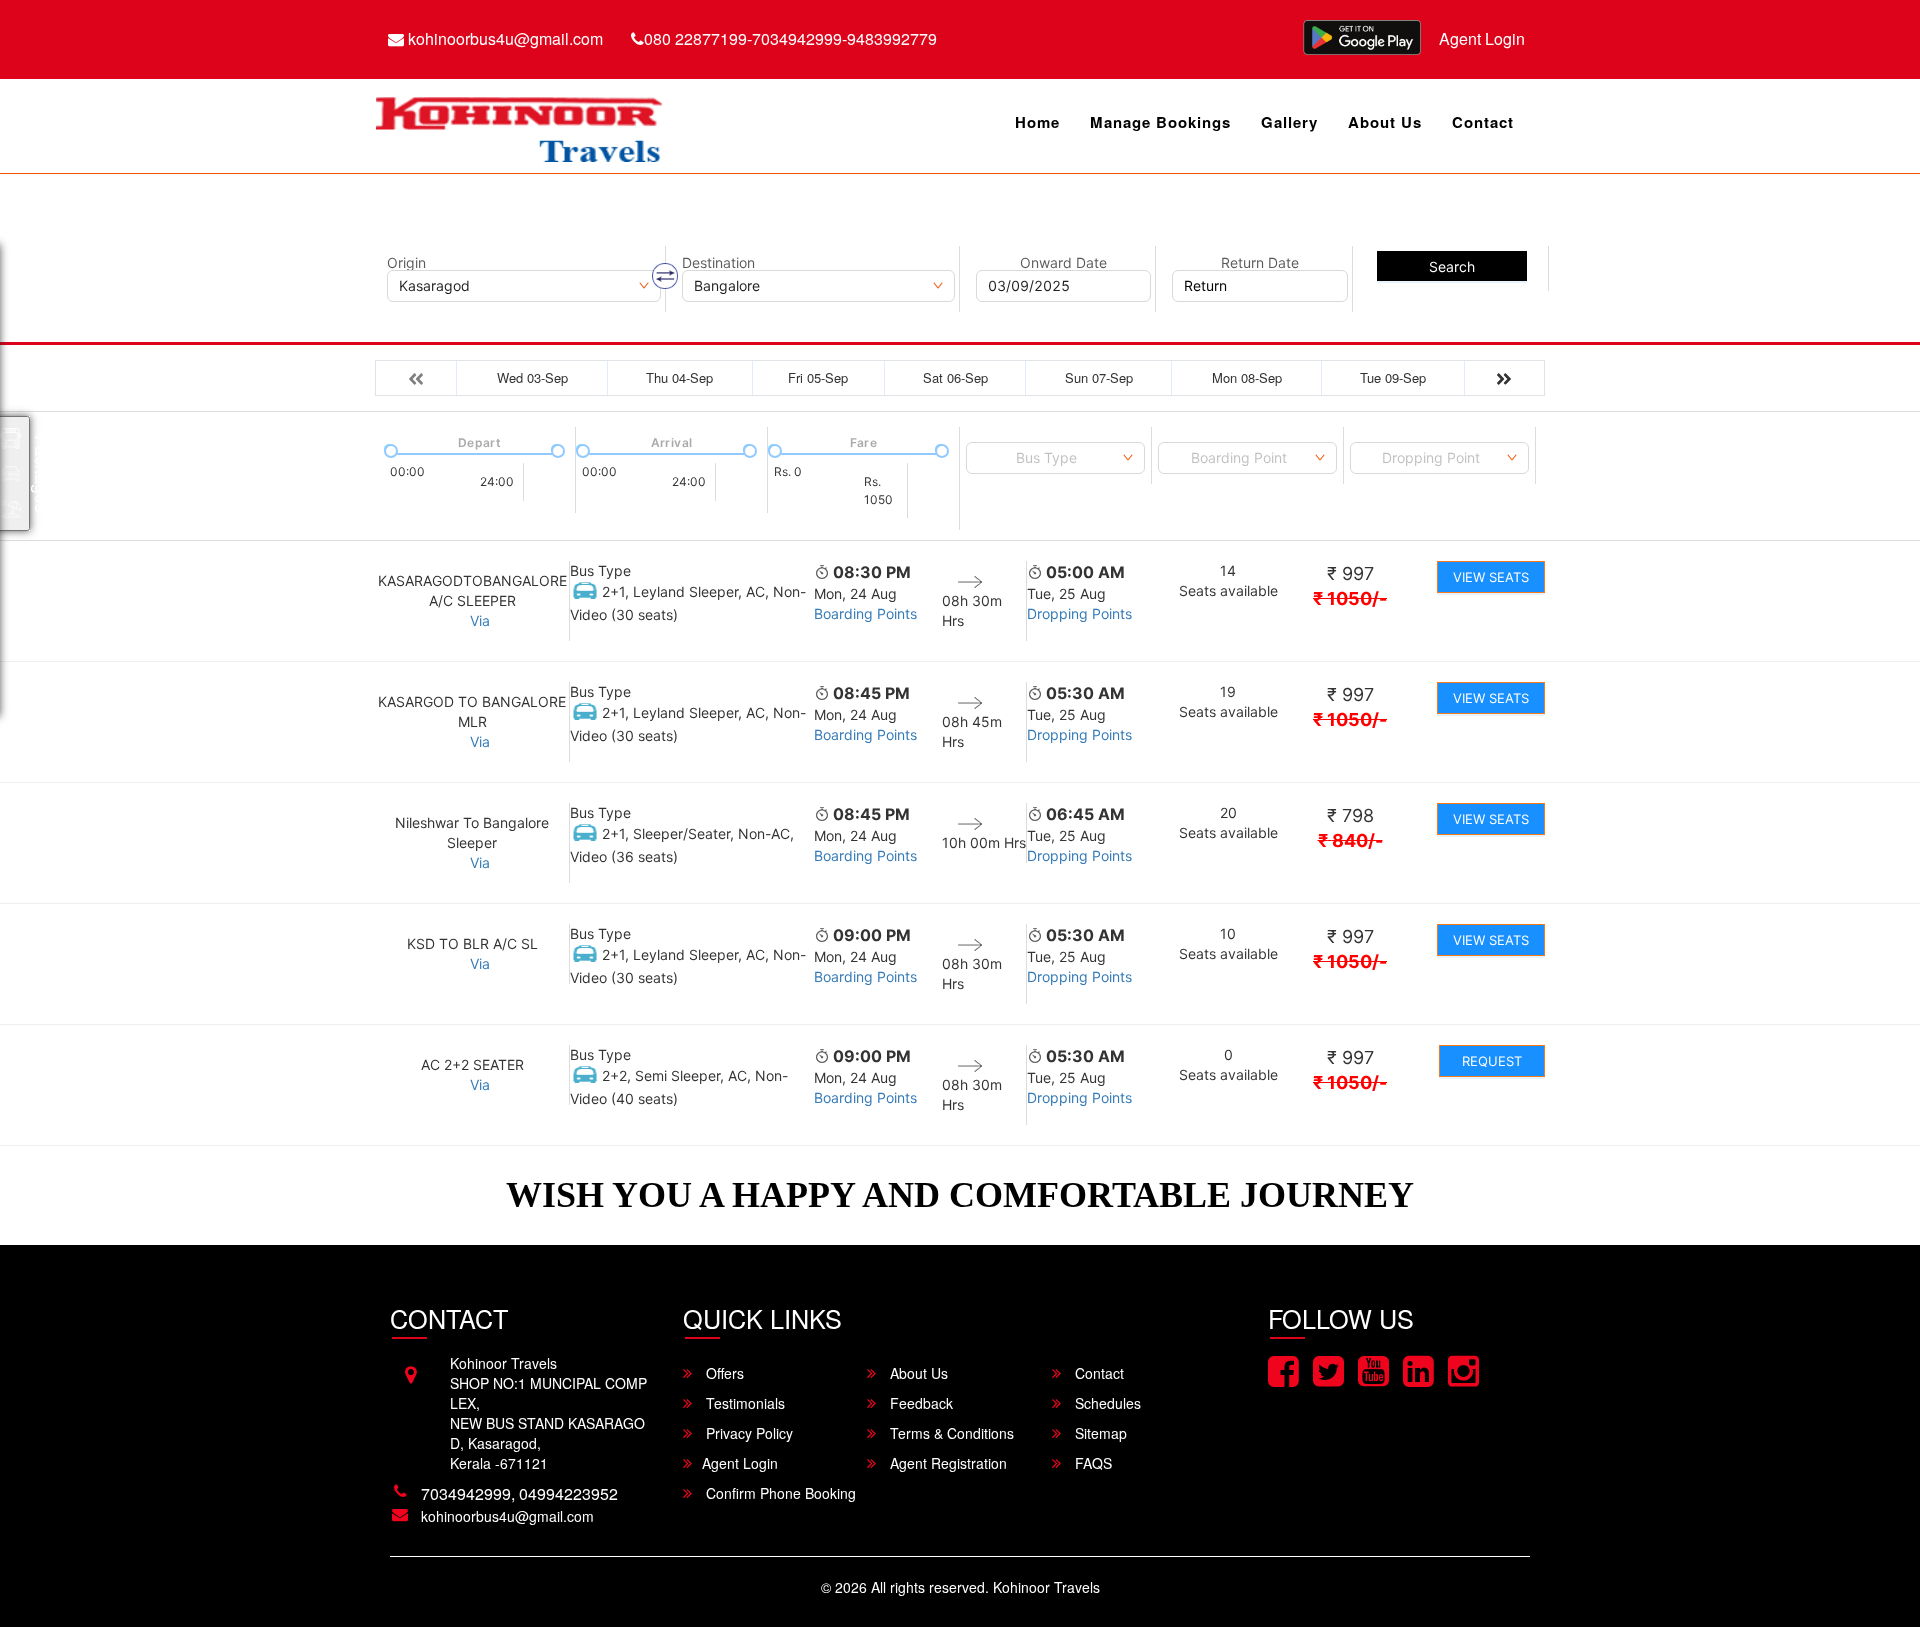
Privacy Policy (747, 1433)
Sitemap (1099, 1433)
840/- (1350, 840)
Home (1037, 122)
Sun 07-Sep (1099, 377)
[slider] (389, 449)
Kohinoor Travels (1046, 1587)
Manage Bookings (1160, 122)
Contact (1483, 122)
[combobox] (1055, 458)
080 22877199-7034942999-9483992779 (790, 38)
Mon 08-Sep (1247, 377)
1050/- (1350, 598)
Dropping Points (1079, 613)
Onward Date (1063, 263)
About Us (1385, 122)
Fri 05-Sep (818, 377)
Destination (718, 263)
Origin (406, 263)
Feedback (919, 1403)
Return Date (1260, 263)
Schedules (1106, 1403)
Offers (723, 1373)
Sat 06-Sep (955, 377)
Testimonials (743, 1403)
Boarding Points (865, 613)
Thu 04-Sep (679, 377)
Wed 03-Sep (532, 377)
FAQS (1091, 1463)
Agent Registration (946, 1463)
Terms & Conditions (950, 1433)
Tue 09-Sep (1393, 377)
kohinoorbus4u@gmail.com (503, 38)
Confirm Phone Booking (779, 1493)
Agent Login (1482, 38)
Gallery (1289, 122)
